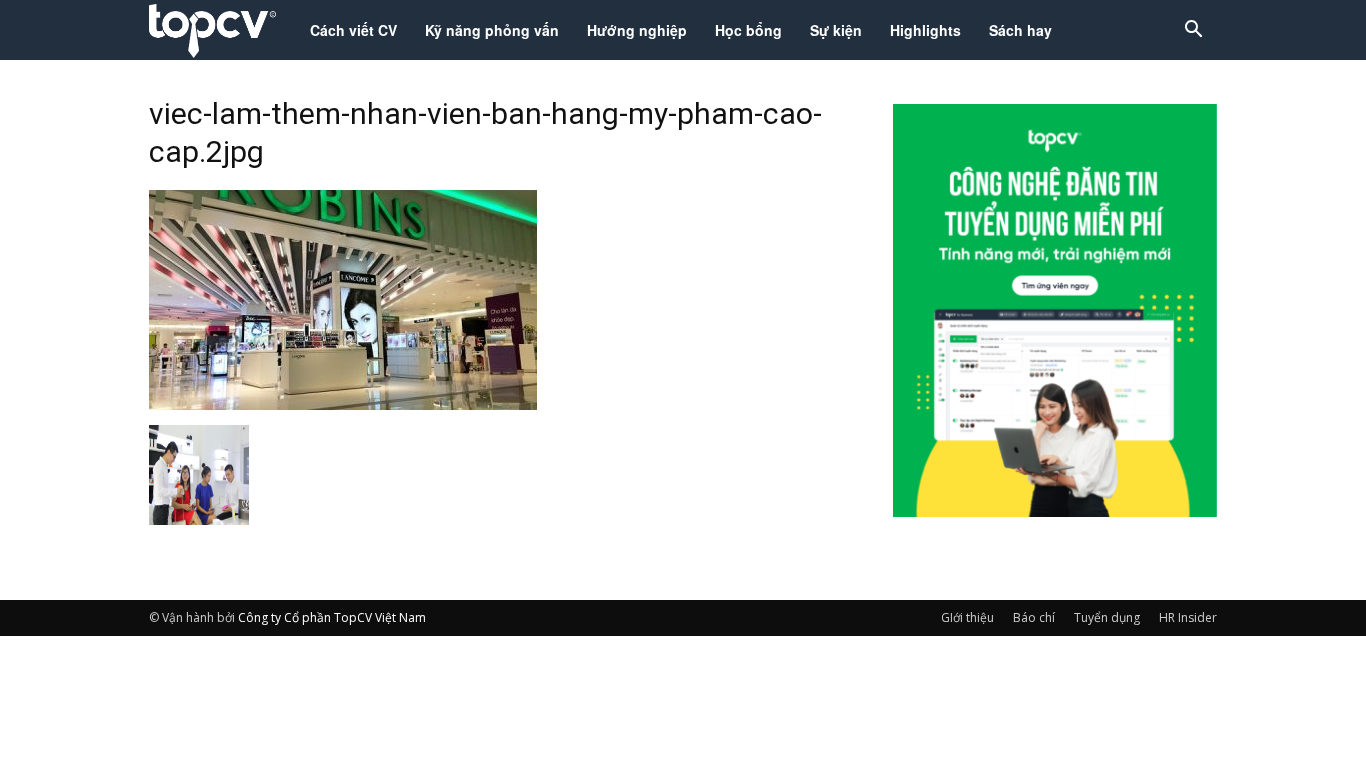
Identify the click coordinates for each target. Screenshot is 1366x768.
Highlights (925, 30)
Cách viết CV (353, 30)
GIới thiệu (967, 617)
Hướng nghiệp (637, 30)
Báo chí (1034, 617)
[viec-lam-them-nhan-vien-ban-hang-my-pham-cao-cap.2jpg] (343, 404)
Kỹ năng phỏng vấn (492, 30)
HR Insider (1188, 617)
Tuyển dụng (1107, 617)
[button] (1193, 31)
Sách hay (1020, 30)
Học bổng (748, 30)
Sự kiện (836, 30)
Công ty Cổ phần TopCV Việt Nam (332, 617)
